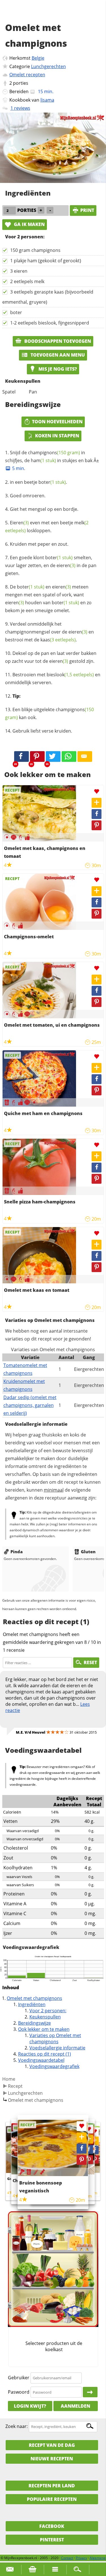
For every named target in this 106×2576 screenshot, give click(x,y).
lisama (47, 100)
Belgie (38, 58)
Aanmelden (75, 2406)
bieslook (70, 675)
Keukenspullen (45, 2017)
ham (43, 460)
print (87, 210)
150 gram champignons (35, 250)
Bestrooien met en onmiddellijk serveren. (53, 679)
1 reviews (20, 108)
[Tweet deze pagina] (53, 757)
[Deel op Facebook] (97, 814)
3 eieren (19, 271)
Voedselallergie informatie (57, 2048)
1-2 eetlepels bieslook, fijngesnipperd (50, 323)
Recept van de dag (52, 2445)
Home (9, 2079)
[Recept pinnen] (97, 825)
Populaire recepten (52, 2499)
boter (16, 312)
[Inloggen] (90, 2392)
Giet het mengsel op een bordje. (44, 509)
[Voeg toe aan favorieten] (97, 792)
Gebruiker (19, 2378)
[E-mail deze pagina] (85, 757)
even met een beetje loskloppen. (47, 527)
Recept (15, 2086)
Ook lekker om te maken (44, 2029)
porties (21, 83)
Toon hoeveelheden (57, 422)
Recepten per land (52, 2486)
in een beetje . (38, 482)
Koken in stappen (57, 436)
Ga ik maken (29, 224)
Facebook (52, 2526)
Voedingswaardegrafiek (54, 2066)
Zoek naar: (17, 2426)
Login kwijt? (30, 2406)
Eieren (19, 523)
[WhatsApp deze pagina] (69, 757)
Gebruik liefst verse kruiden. (42, 731)
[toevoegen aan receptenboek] (95, 2141)
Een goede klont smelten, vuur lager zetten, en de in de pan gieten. (51, 565)
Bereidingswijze (34, 2023)
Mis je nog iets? (57, 369)
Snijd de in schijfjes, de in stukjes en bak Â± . (52, 460)
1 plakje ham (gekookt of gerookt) (46, 261)
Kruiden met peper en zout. (39, 544)
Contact (67, 2558)
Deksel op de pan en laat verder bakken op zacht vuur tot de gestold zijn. (51, 657)
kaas (58, 640)
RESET (90, 1662)
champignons (54, 453)
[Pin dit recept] (37, 757)
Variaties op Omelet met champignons (55, 2038)
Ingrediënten (32, 2004)
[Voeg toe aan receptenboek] (97, 803)
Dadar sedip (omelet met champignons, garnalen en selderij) (30, 1405)
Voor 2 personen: (48, 2011)
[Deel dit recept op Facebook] (21, 757)
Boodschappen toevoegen (57, 341)
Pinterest (52, 2540)
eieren (66, 565)
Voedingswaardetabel (41, 2060)
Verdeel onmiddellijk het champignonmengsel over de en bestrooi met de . (49, 632)
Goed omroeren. (28, 496)
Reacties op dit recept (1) (45, 2054)
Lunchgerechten (48, 66)
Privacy (81, 2558)
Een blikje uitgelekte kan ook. (49, 713)
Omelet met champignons (34, 1998)
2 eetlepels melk (27, 281)
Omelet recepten (27, 75)
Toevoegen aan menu (57, 355)
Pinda (17, 1552)
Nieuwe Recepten (52, 2459)
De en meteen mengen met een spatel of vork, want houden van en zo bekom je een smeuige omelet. (48, 599)
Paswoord (19, 2392)
